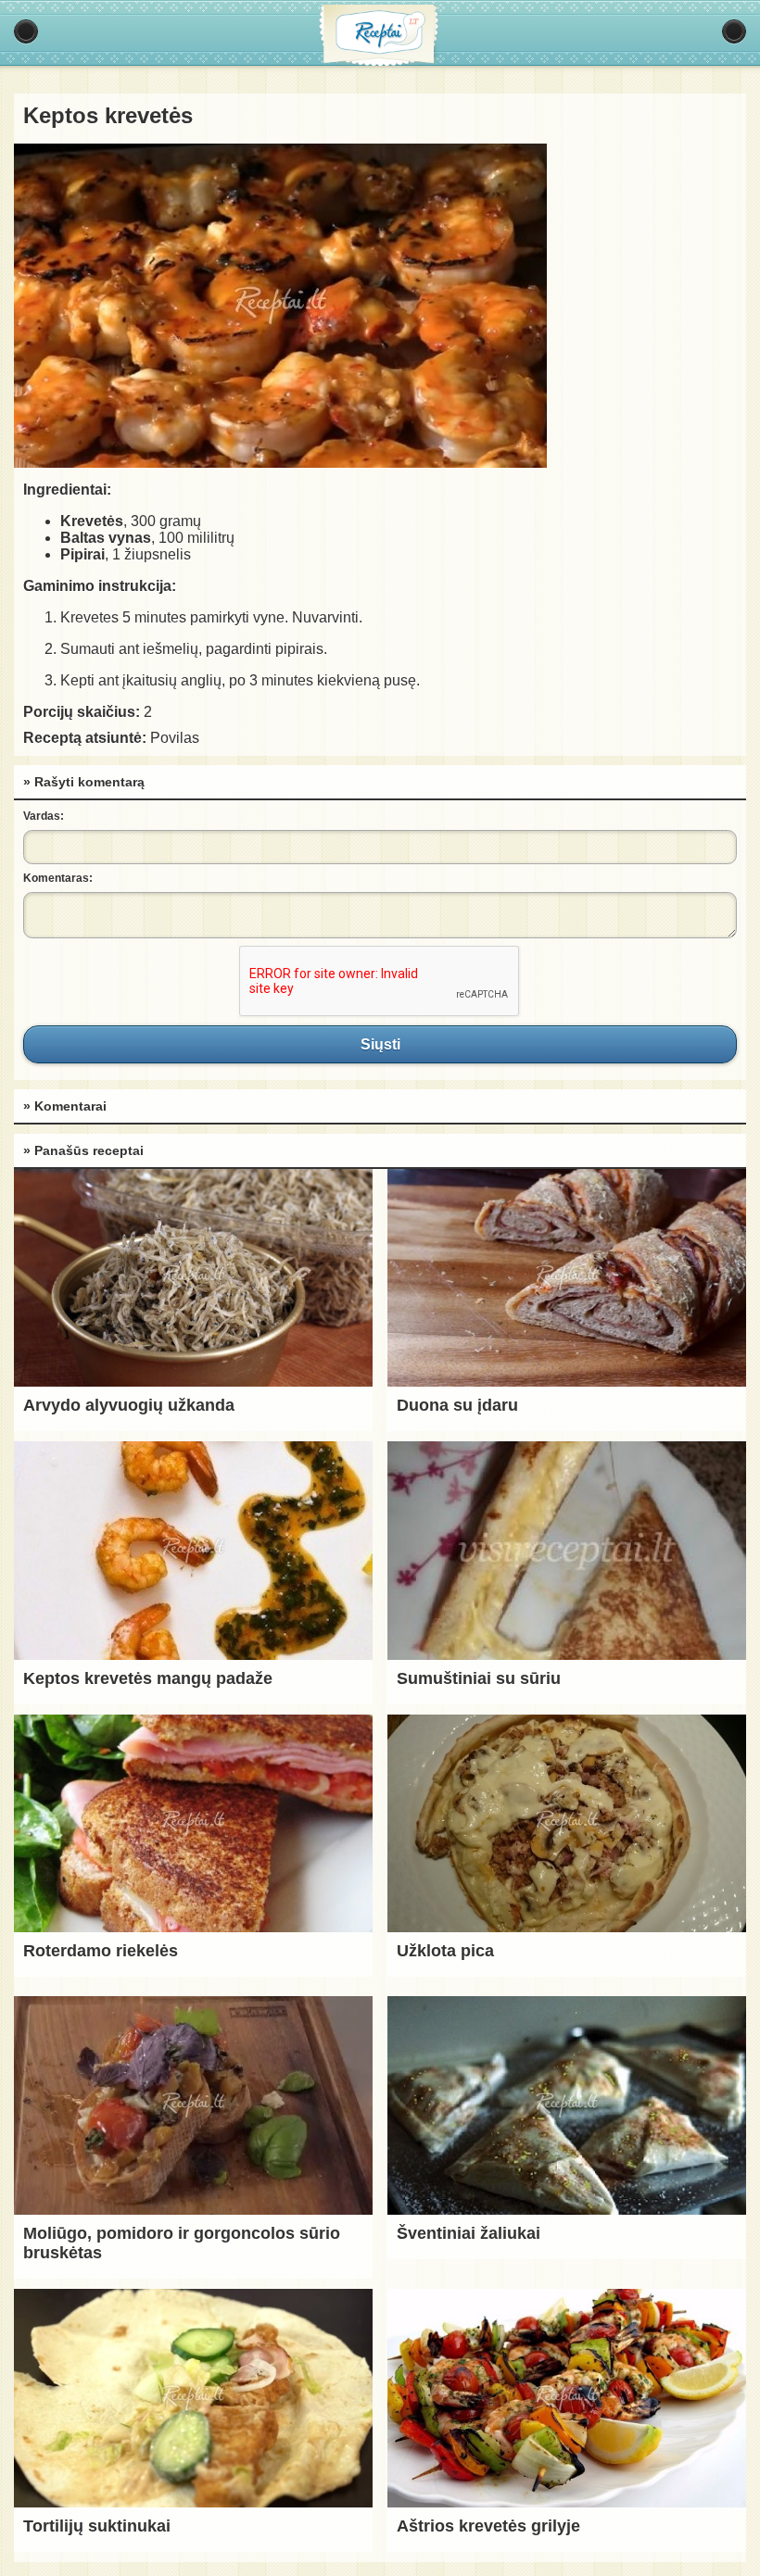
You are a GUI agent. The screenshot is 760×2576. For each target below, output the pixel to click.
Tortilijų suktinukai (97, 2526)
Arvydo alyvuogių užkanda (129, 1405)
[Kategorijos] (26, 31)
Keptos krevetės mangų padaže (148, 1678)
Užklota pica (445, 1951)
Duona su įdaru (457, 1405)
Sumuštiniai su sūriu (479, 1678)
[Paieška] (734, 31)
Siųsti (380, 1044)
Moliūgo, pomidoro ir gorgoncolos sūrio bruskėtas (182, 2243)
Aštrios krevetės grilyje (488, 2526)
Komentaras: (58, 878)
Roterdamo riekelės (101, 1951)
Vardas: (44, 816)
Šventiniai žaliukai (469, 2233)
